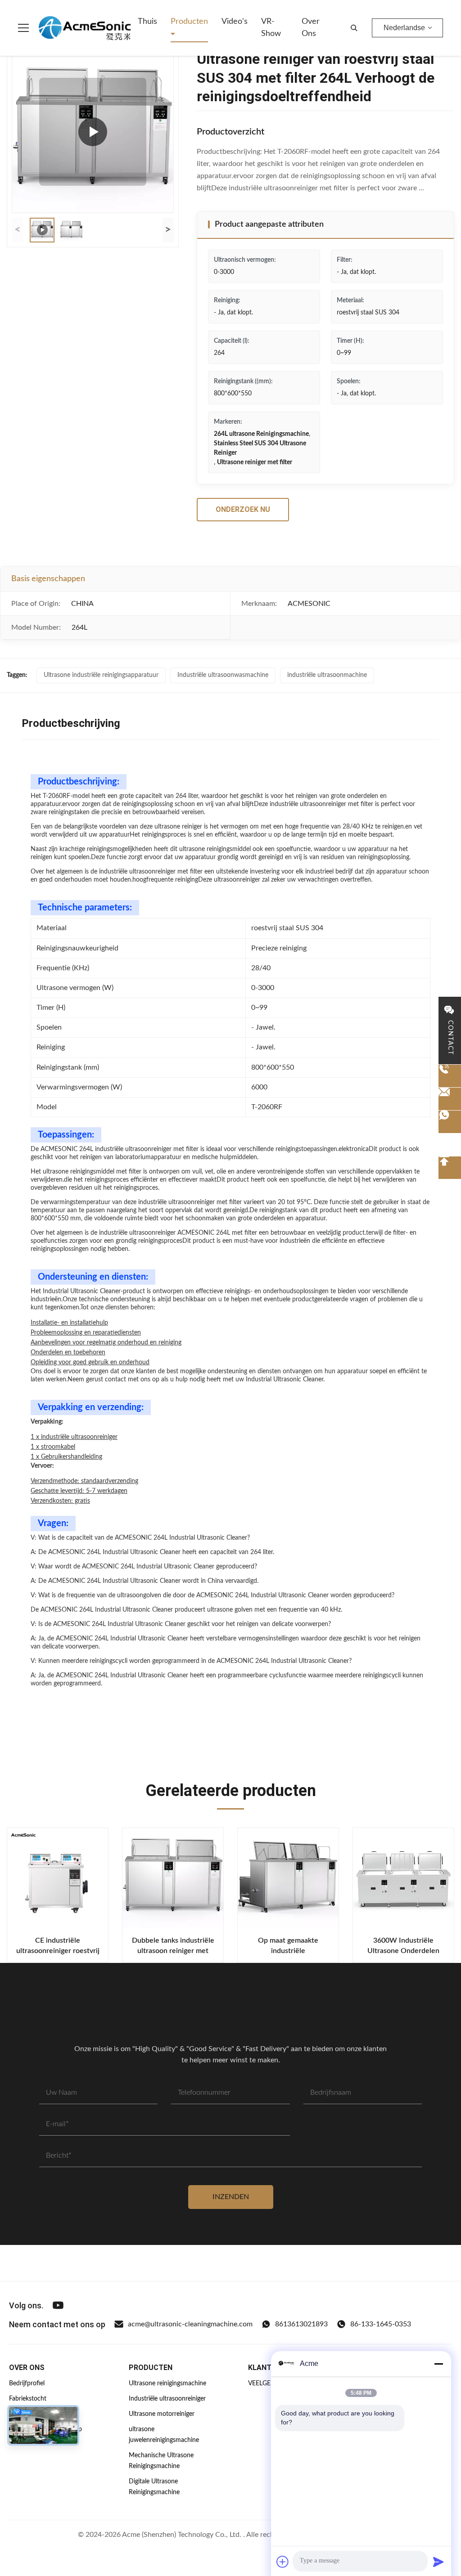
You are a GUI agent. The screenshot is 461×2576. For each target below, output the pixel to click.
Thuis (147, 22)
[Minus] (438, 2364)
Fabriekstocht (28, 2399)
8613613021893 (301, 2324)
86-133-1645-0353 (381, 2324)
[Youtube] (58, 2305)
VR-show (271, 28)
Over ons (311, 28)
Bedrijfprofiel (27, 2383)
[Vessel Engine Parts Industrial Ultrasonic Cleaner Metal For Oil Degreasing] (93, 132)
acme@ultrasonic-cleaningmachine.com (190, 2324)
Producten (189, 22)
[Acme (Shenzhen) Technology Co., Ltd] (84, 28)
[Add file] (283, 2562)
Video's (235, 22)
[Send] (438, 2562)
